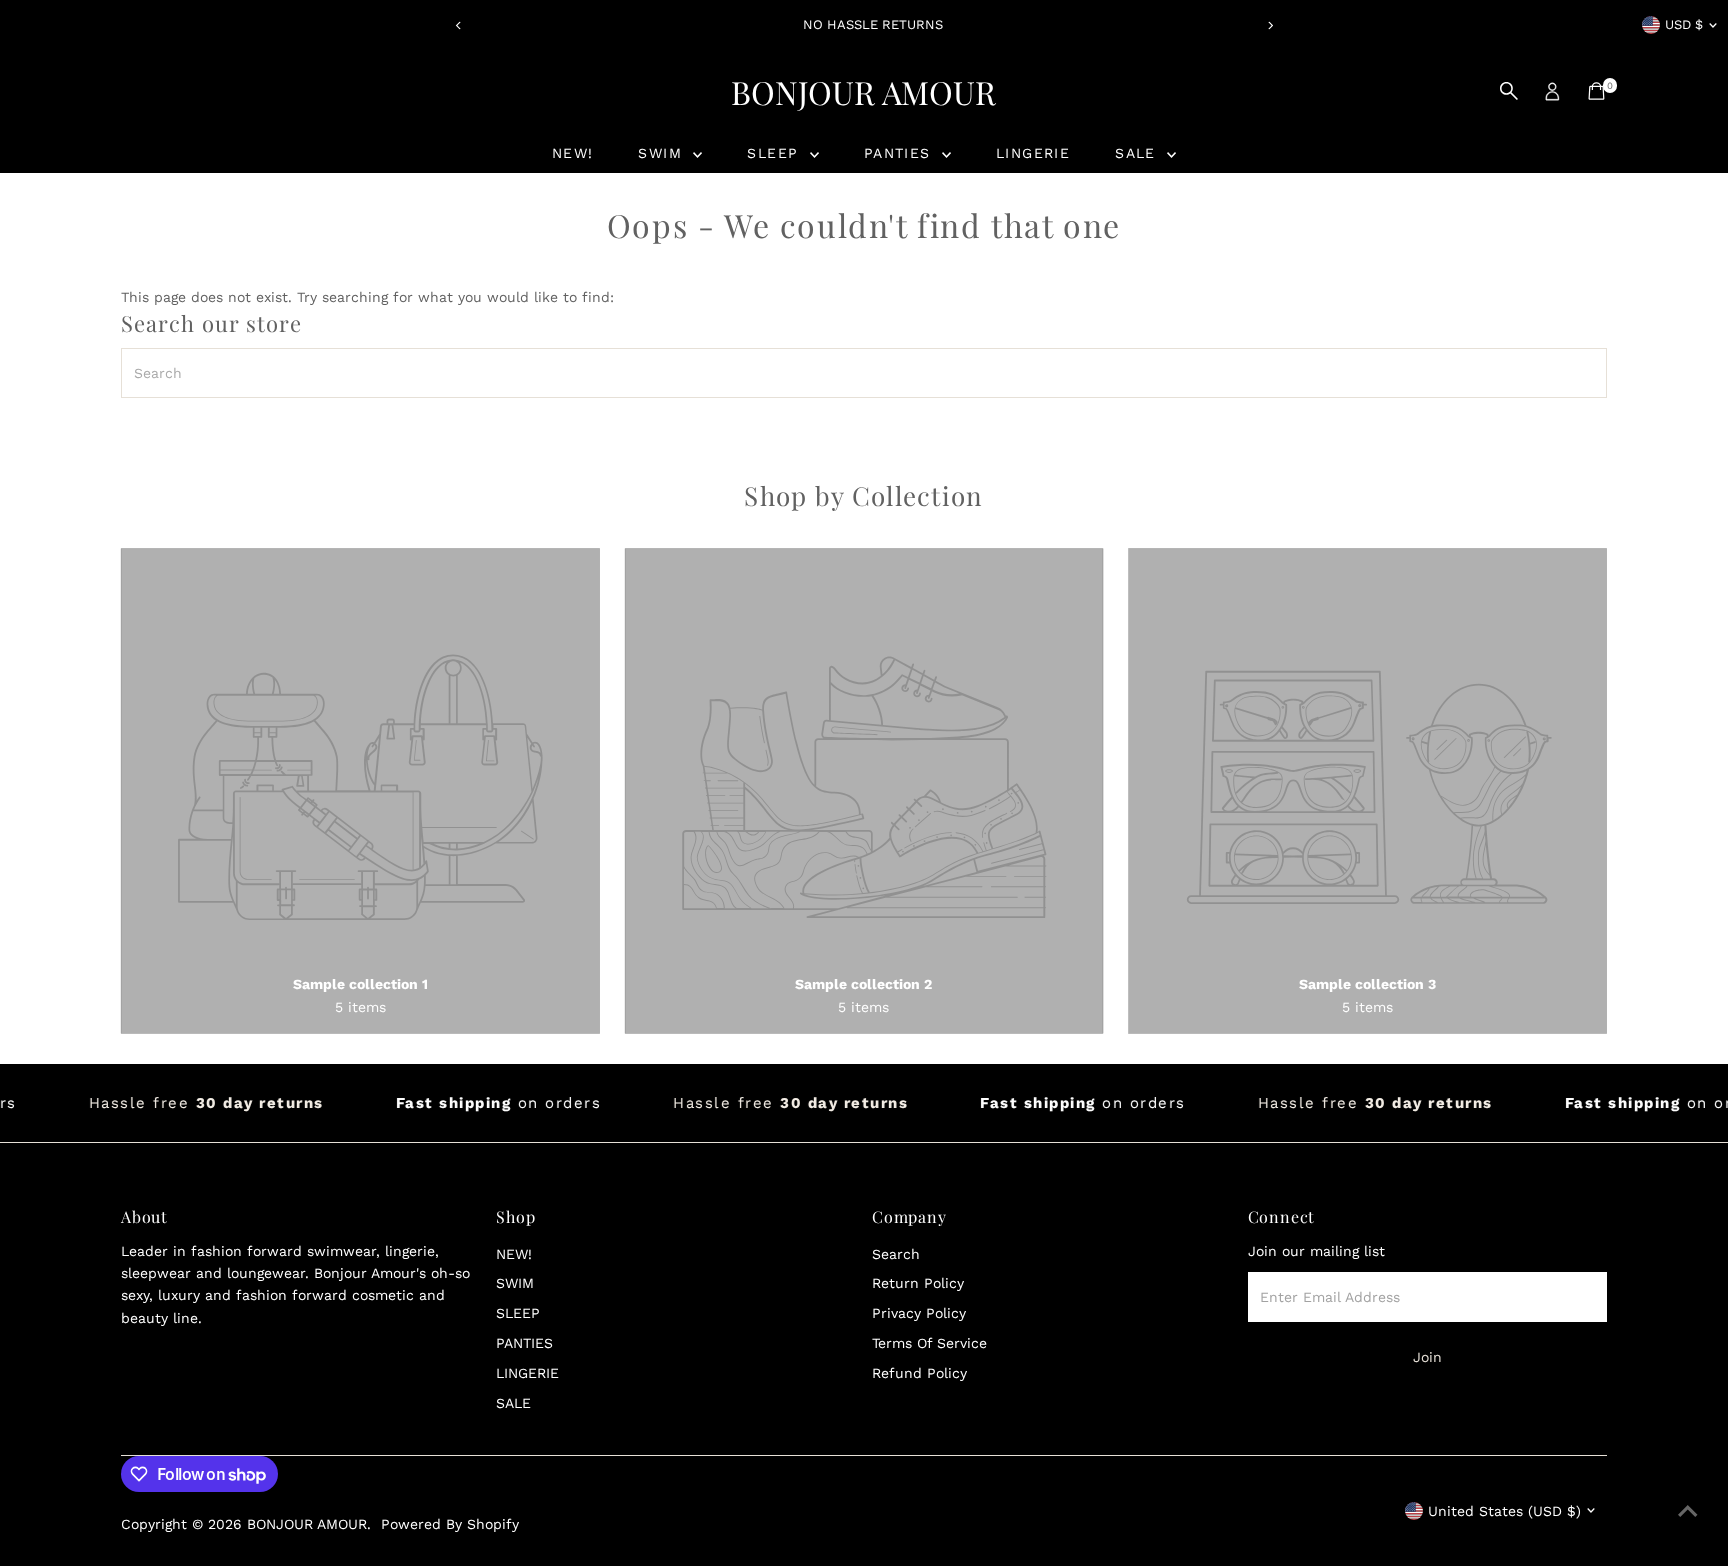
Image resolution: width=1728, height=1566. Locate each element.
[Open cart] (1596, 91)
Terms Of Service (929, 1343)
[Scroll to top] (1688, 1511)
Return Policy (918, 1283)
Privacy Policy (919, 1313)
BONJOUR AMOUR (863, 91)
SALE (1138, 153)
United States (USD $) (1504, 1511)
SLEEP (775, 153)
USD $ (1684, 24)
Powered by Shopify (450, 1524)
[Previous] (458, 25)
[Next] (1269, 25)
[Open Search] (1509, 91)
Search (896, 1254)
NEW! (573, 153)
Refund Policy (919, 1373)
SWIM (663, 153)
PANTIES (900, 153)
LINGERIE (1033, 153)
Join (1427, 1357)
